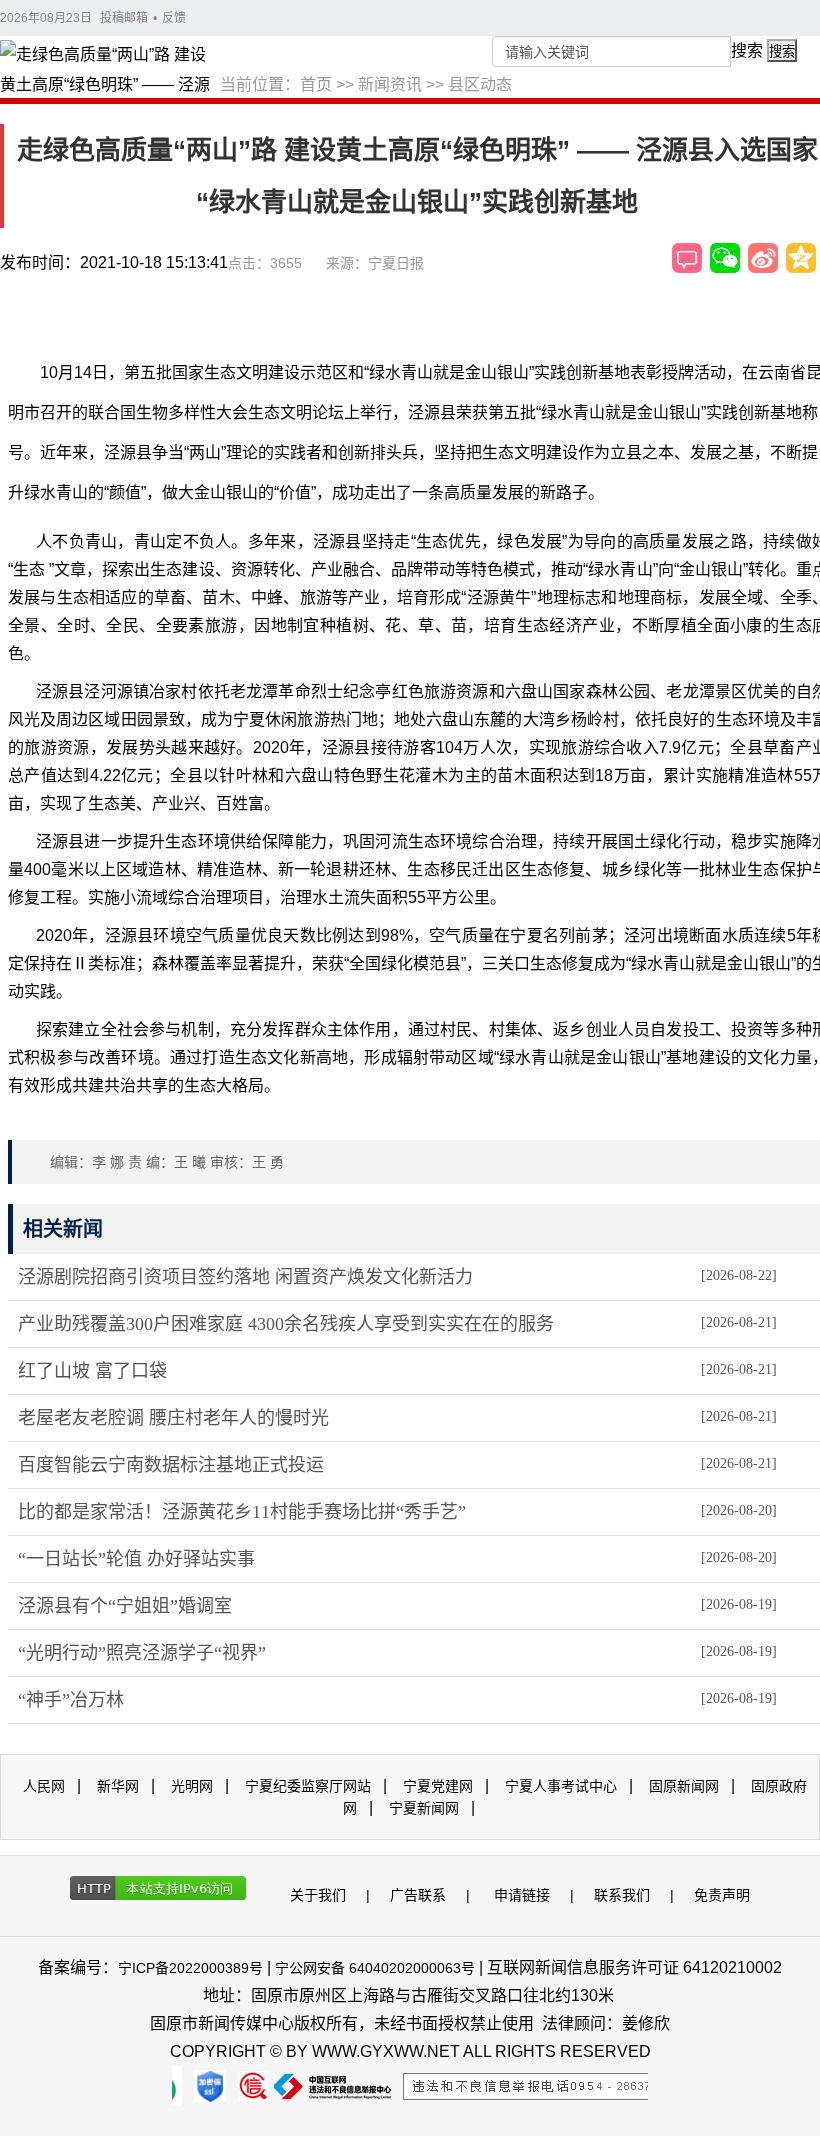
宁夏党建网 (438, 1786)
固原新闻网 (684, 1786)
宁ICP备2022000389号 (190, 1968)
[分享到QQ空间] (801, 258)
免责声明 (722, 1895)
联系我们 (622, 1895)
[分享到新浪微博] (763, 258)
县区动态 (480, 84)
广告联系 (418, 1895)
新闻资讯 (390, 84)
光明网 (192, 1786)
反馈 (174, 18)
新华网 (118, 1786)
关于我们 (318, 1895)
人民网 (44, 1786)
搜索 (747, 50)
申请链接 (522, 1895)
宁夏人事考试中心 (561, 1786)
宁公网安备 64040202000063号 (375, 1968)
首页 (316, 84)
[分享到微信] (725, 258)
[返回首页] (110, 71)
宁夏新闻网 (424, 1808)
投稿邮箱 (124, 18)
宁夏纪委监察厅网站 (308, 1786)
